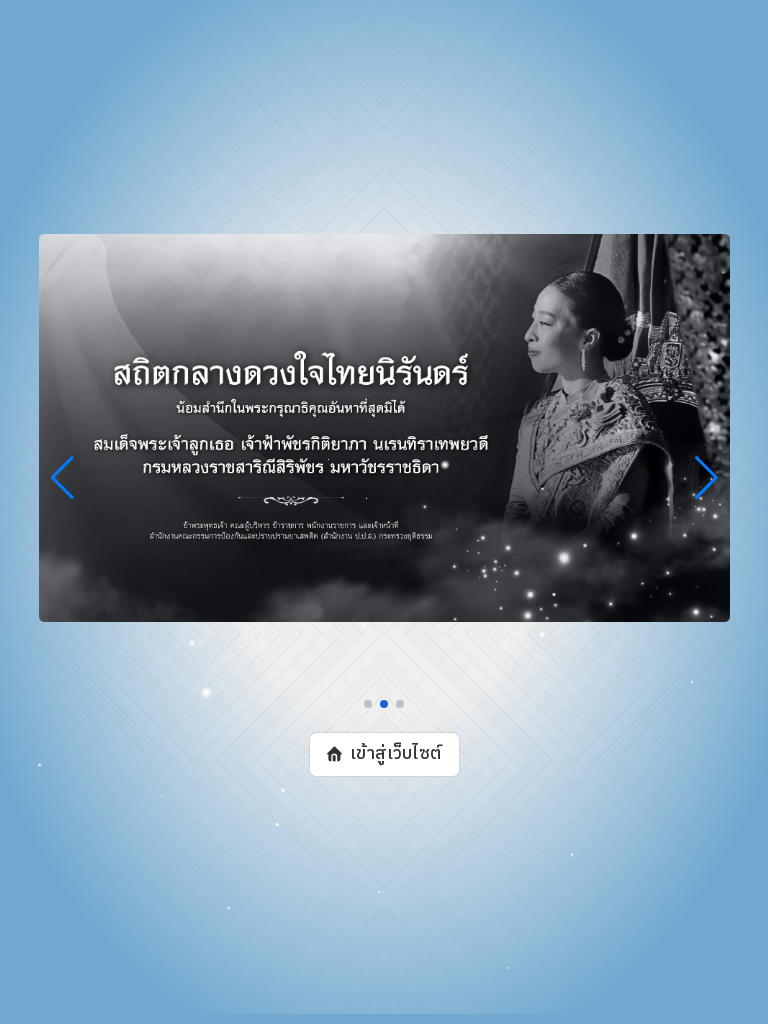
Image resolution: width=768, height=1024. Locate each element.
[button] (368, 704)
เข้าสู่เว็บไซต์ (394, 754)
